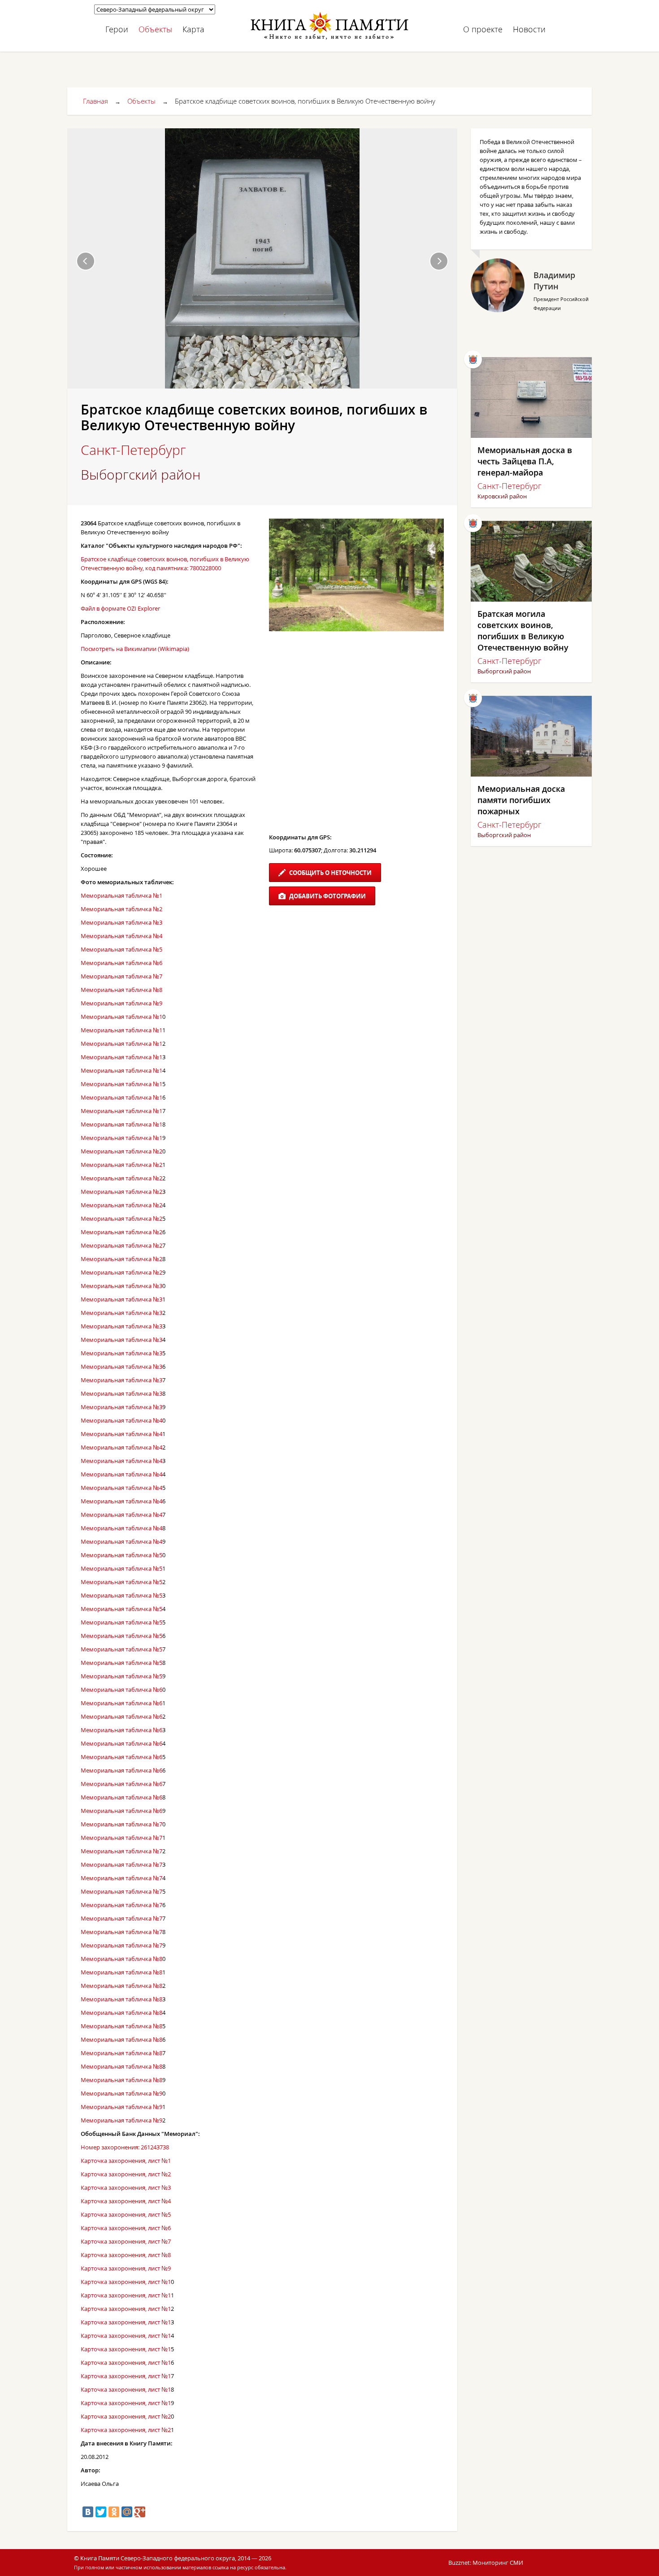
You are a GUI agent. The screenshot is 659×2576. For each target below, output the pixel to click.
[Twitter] (101, 2512)
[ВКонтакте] (88, 2512)
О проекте (483, 29)
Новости (529, 29)
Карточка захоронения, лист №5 (126, 2214)
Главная (95, 101)
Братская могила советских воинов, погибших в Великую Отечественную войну (523, 631)
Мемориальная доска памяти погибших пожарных (521, 800)
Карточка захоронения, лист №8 (126, 2255)
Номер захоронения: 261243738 (125, 2147)
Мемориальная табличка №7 (121, 976)
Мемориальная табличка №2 (121, 909)
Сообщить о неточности (330, 873)
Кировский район (502, 496)
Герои (117, 29)
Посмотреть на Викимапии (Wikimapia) (135, 649)
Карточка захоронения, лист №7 (126, 2241)
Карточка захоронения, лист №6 (126, 2228)
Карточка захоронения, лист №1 (126, 2161)
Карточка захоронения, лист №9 (126, 2268)
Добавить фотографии (327, 896)
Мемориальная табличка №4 (121, 936)
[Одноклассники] (114, 2512)
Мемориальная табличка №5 (121, 949)
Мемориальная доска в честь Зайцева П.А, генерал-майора (525, 461)
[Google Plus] (140, 2512)
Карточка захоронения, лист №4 (126, 2201)
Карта (193, 29)
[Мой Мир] (127, 2512)
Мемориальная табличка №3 (121, 922)
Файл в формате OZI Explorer (120, 608)
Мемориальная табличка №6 (121, 963)
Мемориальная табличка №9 (121, 1003)
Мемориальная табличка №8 (121, 990)
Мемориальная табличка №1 (121, 895)
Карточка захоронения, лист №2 (126, 2174)
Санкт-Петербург (133, 450)
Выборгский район (141, 475)
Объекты (155, 29)
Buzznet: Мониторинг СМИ (486, 2563)
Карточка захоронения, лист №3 (126, 2187)
